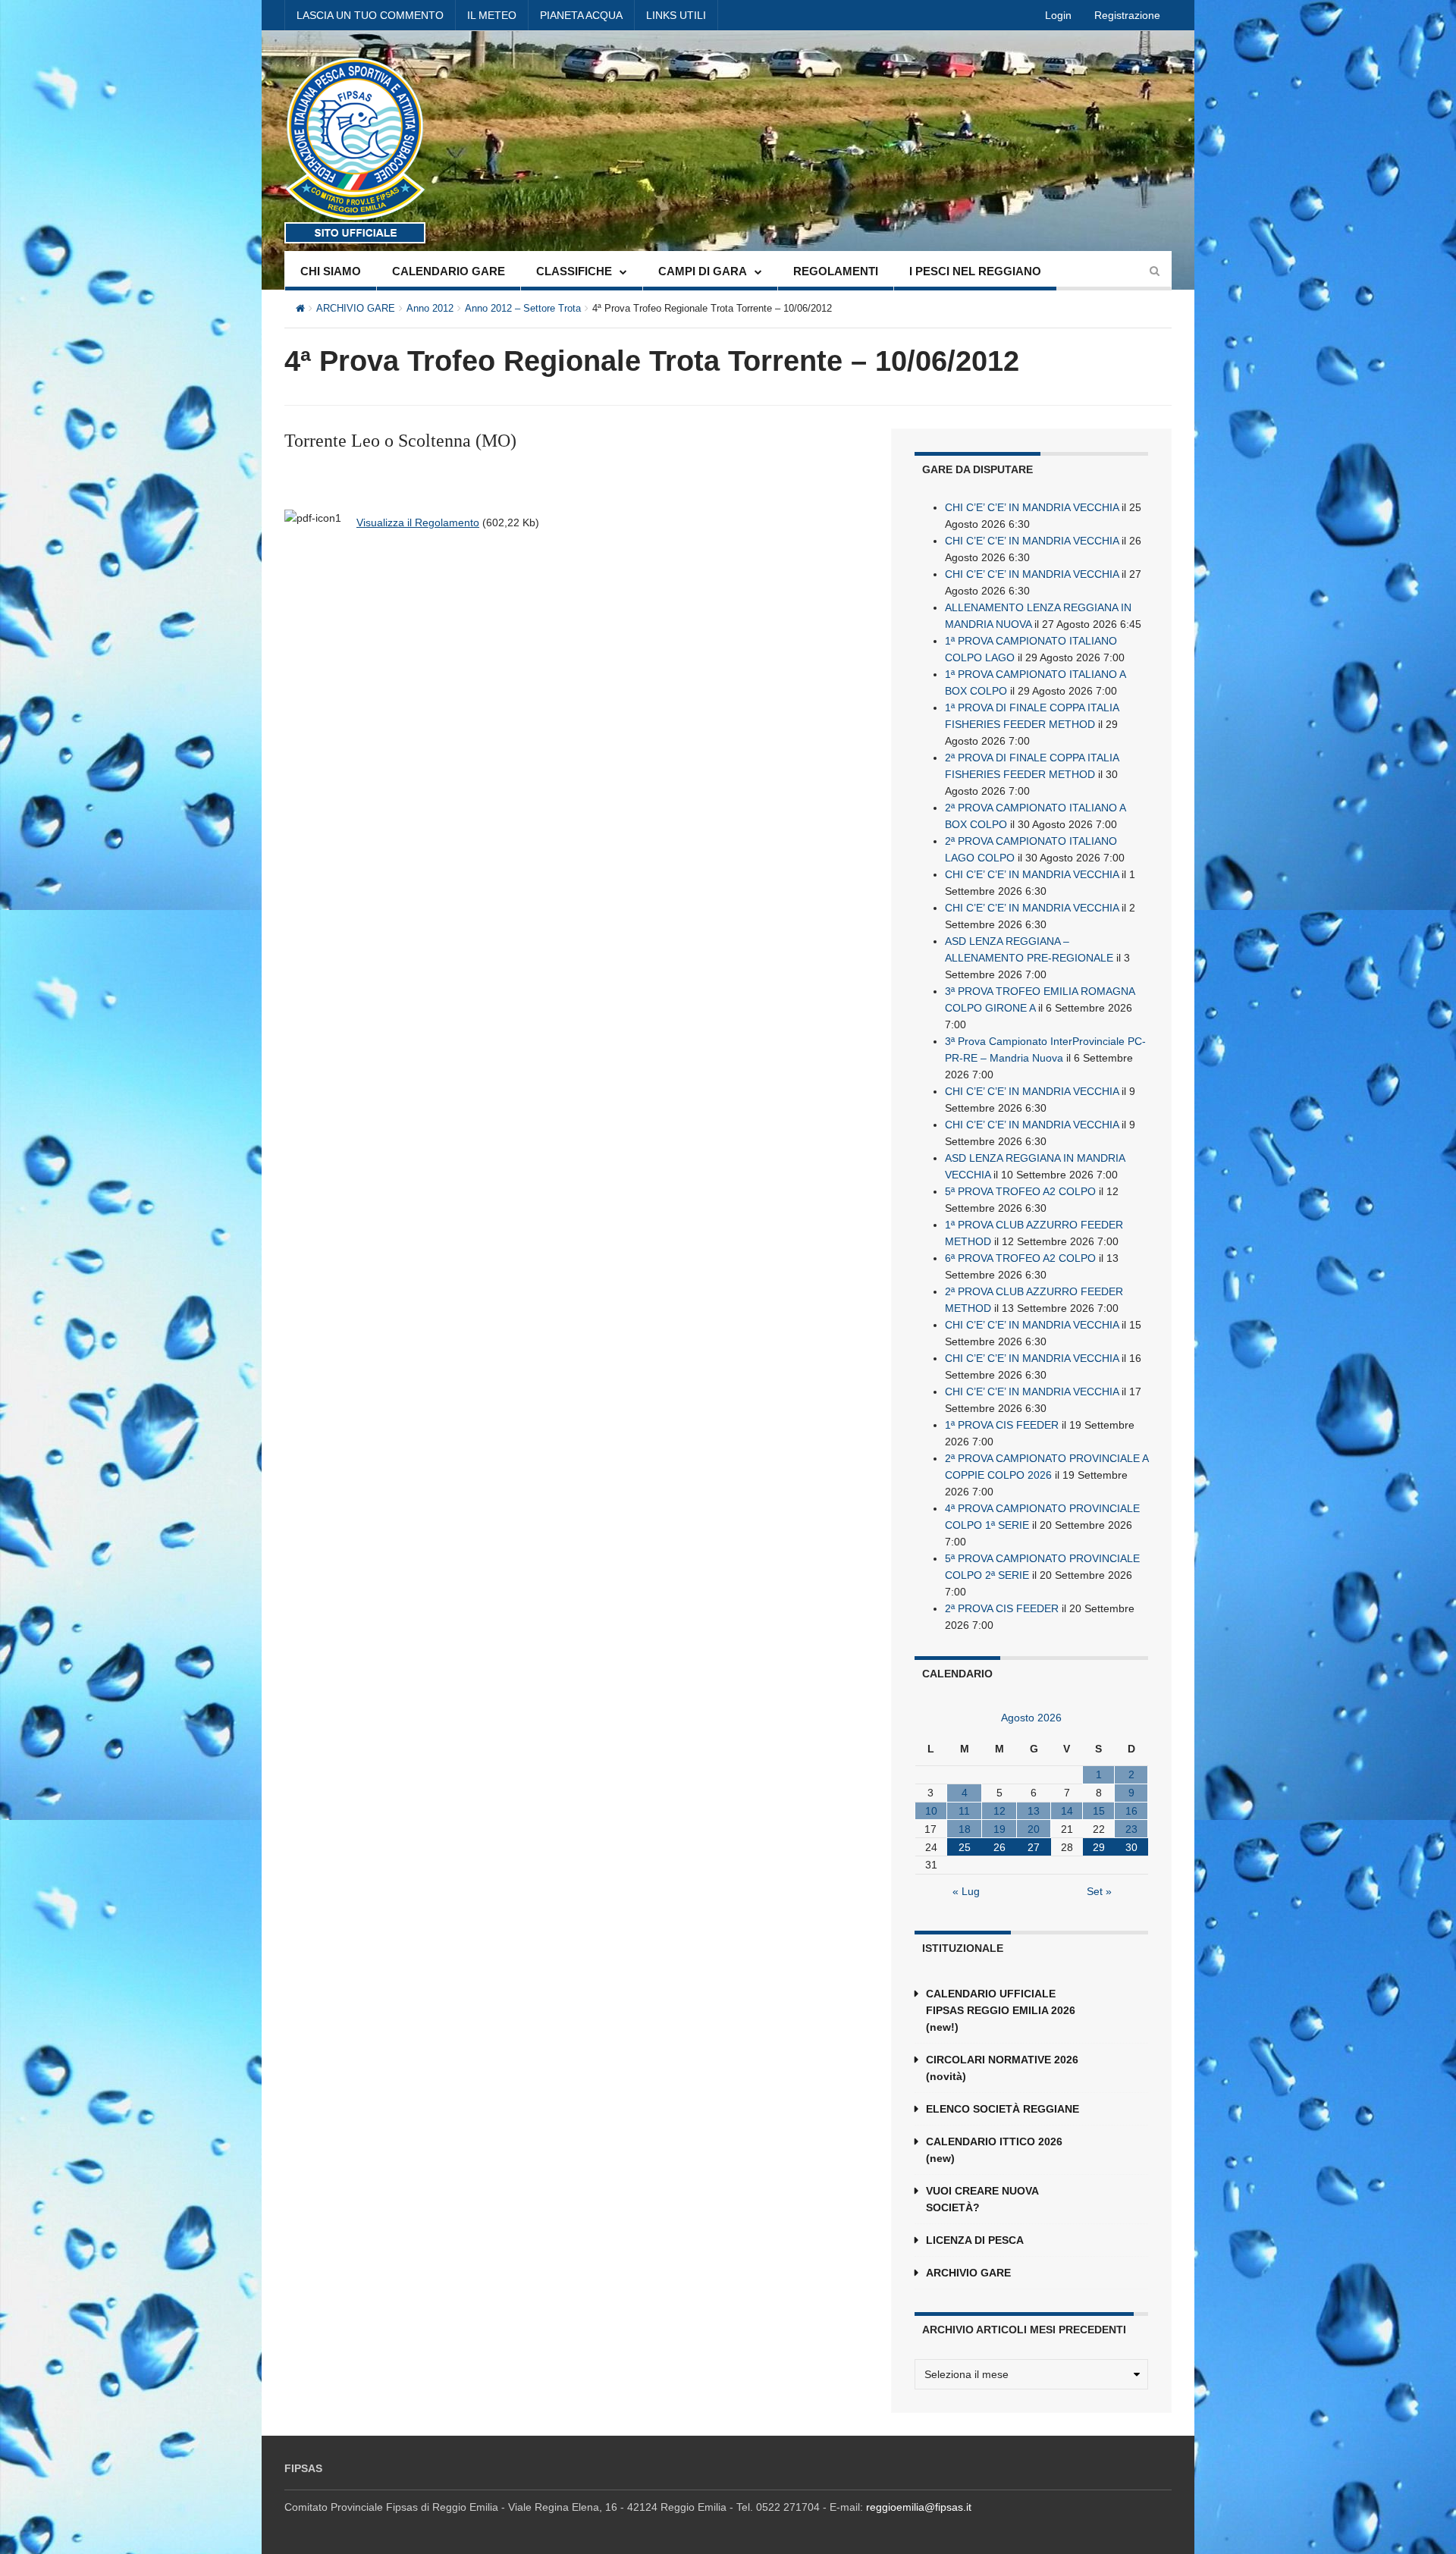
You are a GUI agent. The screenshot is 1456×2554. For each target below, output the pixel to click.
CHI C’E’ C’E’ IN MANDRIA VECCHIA (1032, 507)
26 (999, 1847)
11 (964, 1811)
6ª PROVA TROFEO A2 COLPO (1020, 1258)
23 (1131, 1829)
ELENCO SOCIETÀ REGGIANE (1003, 2109)
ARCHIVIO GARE (356, 308)
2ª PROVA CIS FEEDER (1002, 1608)
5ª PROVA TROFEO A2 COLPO (1020, 1191)
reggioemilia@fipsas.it (919, 2507)
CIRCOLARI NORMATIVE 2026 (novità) (1002, 2068)
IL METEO (492, 15)
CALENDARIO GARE (449, 271)
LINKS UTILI (676, 15)
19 (999, 1829)
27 (1034, 1847)
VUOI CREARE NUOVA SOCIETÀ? (982, 2199)
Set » (1099, 1891)
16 (1131, 1811)
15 (1099, 1811)
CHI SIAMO (331, 271)
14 (1067, 1811)
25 (965, 1847)
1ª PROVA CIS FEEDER (1002, 1425)
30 (1131, 1847)
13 (1034, 1811)
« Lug (966, 1891)
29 (1099, 1847)
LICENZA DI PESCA (975, 2240)
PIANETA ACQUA (581, 15)
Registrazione (1127, 15)
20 (1034, 1829)
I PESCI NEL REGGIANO (975, 271)
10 (931, 1811)
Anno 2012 (430, 308)
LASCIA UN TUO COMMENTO (370, 15)
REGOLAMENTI (836, 271)
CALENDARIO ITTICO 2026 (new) (994, 2150)
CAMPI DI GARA (703, 271)
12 (999, 1811)
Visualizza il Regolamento (418, 522)
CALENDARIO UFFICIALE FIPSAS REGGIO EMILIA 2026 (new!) (1001, 2010)
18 (965, 1829)
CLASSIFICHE (574, 271)
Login (1058, 15)
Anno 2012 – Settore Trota (523, 308)
